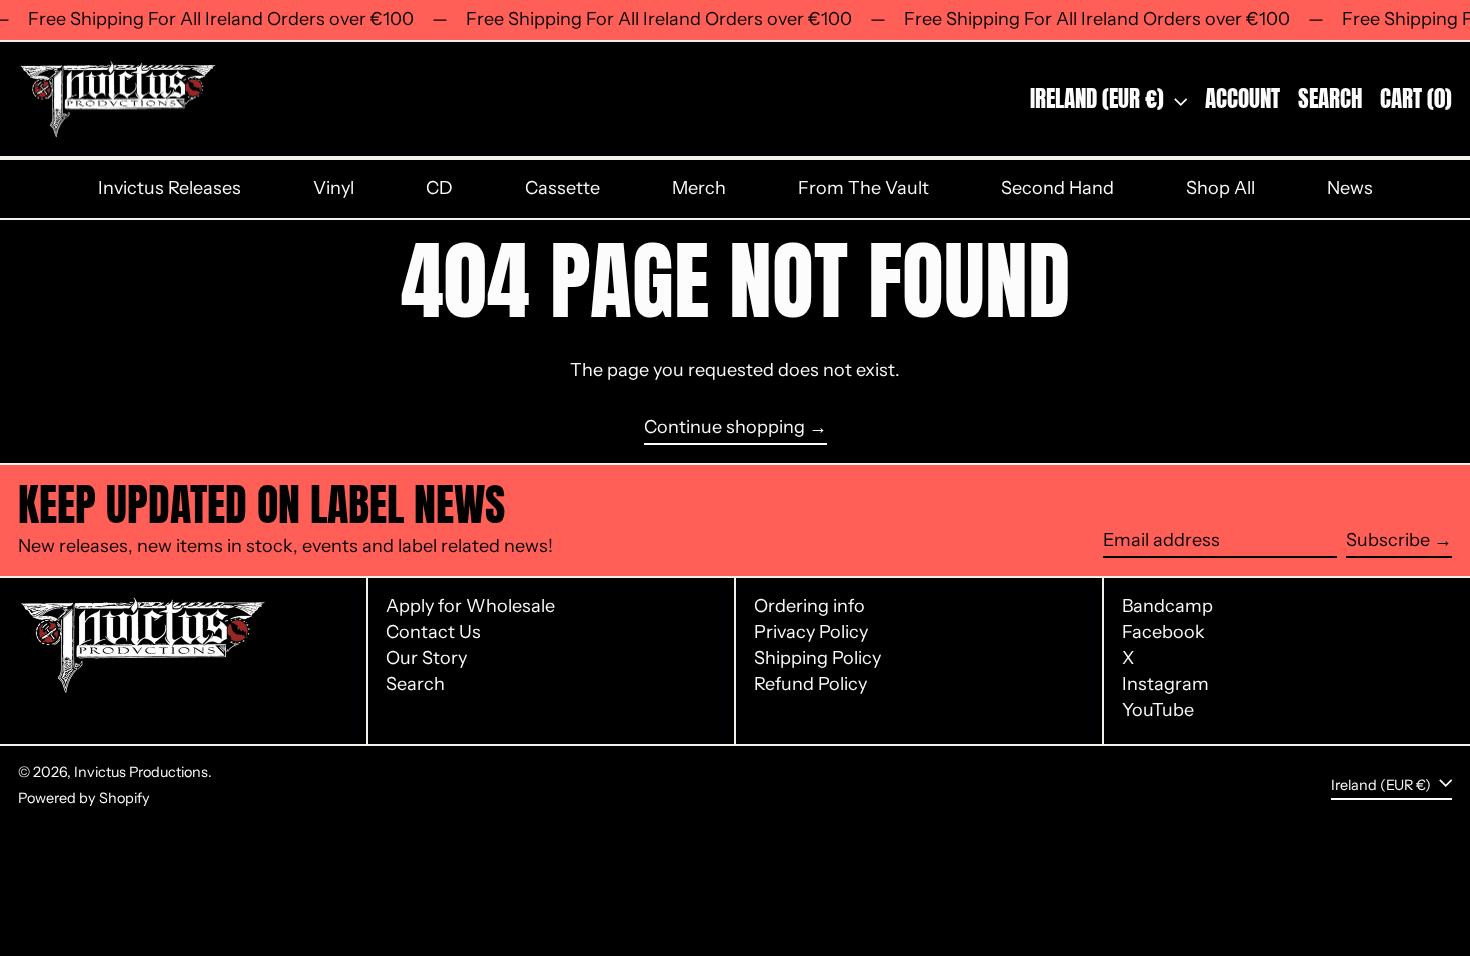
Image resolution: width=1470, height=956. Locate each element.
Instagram (1165, 684)
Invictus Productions (141, 772)
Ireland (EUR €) (1099, 98)
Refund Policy (810, 684)
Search (415, 684)
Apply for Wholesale (470, 606)
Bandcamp (1167, 606)
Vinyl (333, 188)
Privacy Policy (811, 632)
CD (439, 188)
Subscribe (1388, 540)
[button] (1330, 99)
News (1350, 188)
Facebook (1163, 632)
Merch (699, 188)
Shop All (1220, 188)
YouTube (1158, 710)
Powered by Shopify (84, 798)
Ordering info (809, 606)
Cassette (562, 188)
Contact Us (433, 632)
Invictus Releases (169, 188)
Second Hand (1057, 188)
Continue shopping (724, 427)
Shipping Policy (817, 658)
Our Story (426, 658)
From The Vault (863, 188)
